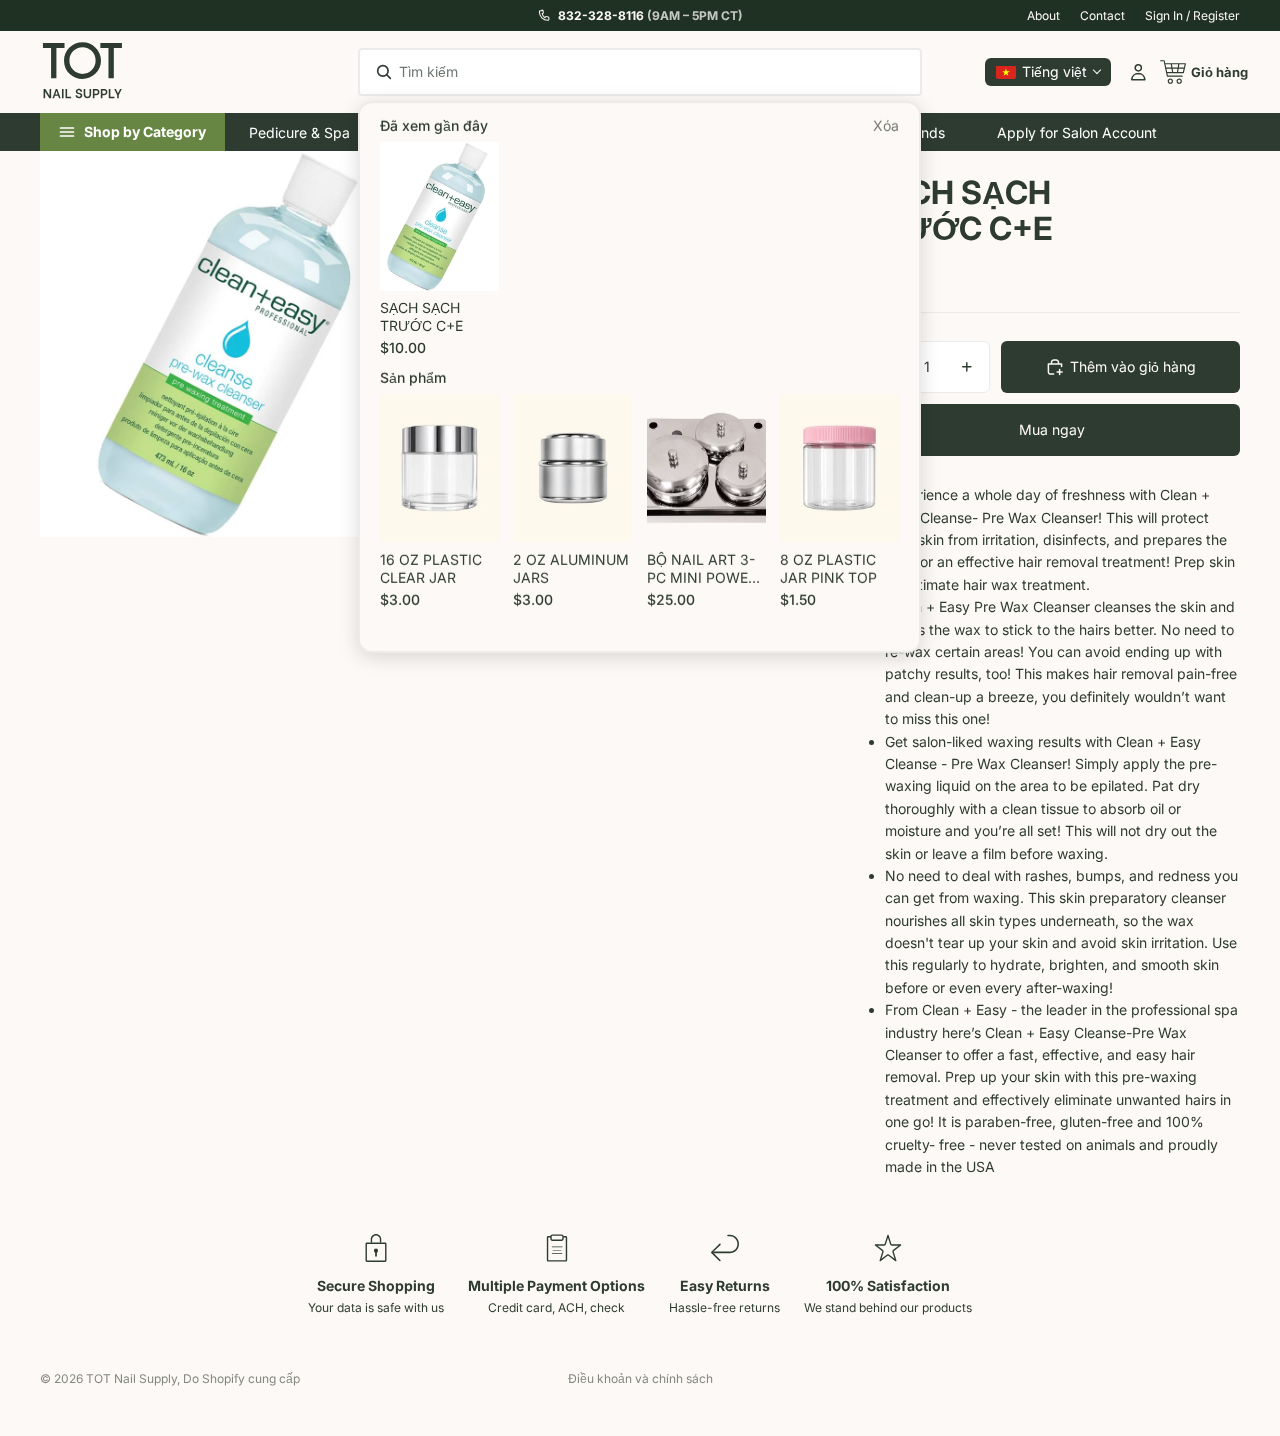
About (1043, 16)
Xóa (887, 126)
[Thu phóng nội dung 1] (233, 344)
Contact (1102, 16)
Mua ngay (1052, 429)
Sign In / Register (1192, 16)
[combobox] (612, 72)
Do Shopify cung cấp (241, 1378)
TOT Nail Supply (131, 1378)
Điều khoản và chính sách (640, 1378)
